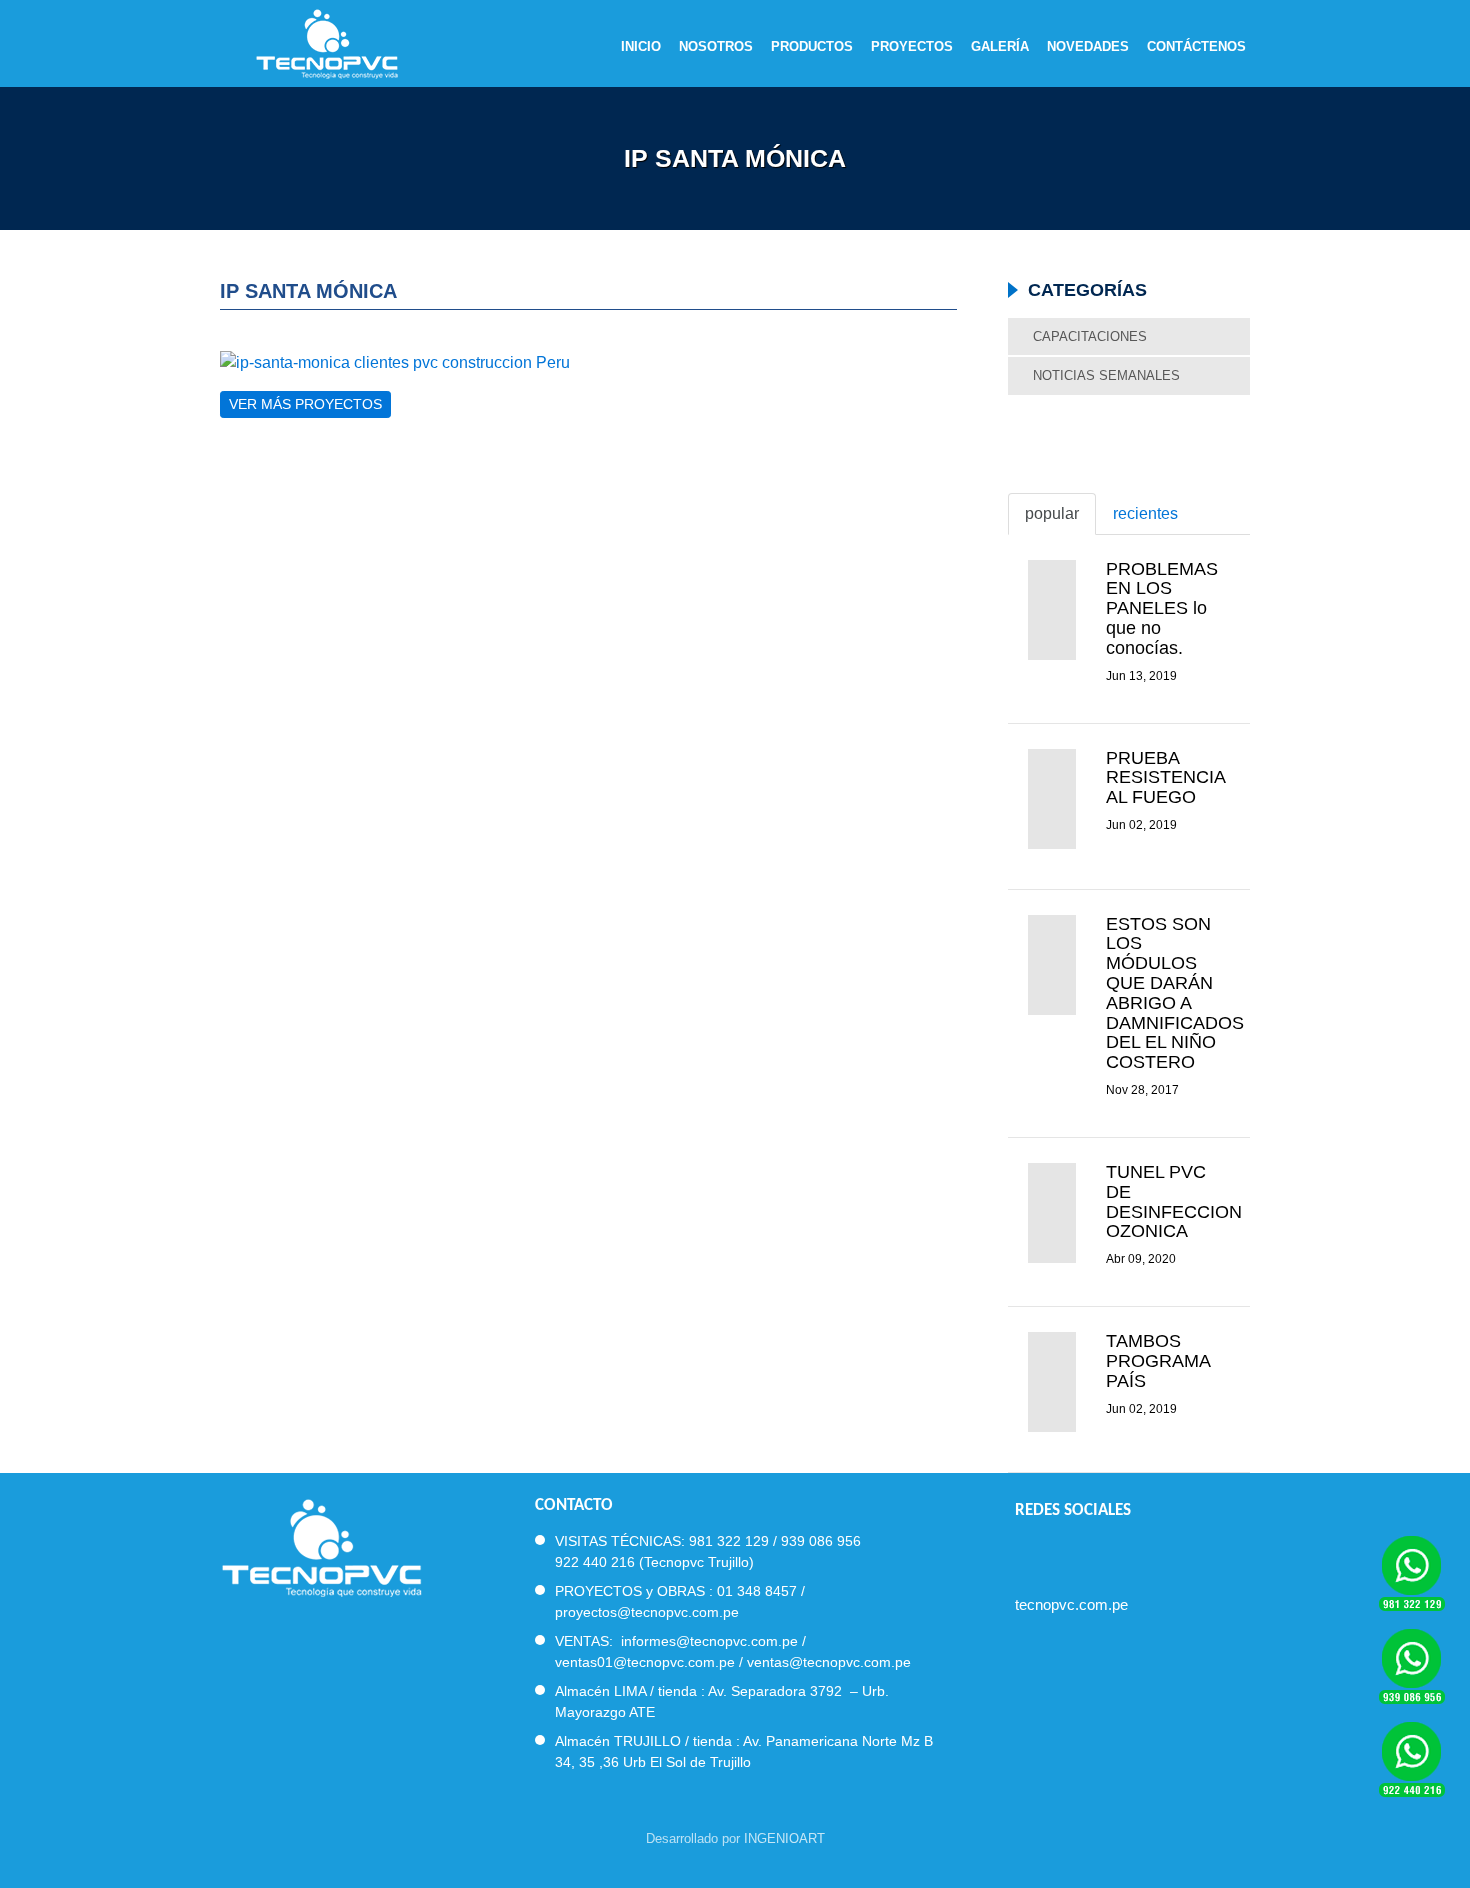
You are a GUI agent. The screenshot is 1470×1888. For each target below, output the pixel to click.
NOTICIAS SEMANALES (1106, 375)
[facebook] (1023, 1552)
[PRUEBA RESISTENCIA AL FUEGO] (1051, 799)
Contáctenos (1196, 47)
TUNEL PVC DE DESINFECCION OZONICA (1174, 1201)
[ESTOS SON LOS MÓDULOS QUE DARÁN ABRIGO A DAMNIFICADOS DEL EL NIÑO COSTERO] (1051, 965)
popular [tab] (1052, 513)
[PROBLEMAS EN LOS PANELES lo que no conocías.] (1051, 610)
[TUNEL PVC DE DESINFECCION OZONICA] (1051, 1213)
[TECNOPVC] (321, 1545)
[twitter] (1059, 1552)
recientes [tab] (1145, 513)
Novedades (1088, 47)
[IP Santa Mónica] (588, 362)
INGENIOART (784, 1838)
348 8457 (767, 1591)
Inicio (641, 47)
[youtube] (1095, 1552)
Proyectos (912, 47)
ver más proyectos (305, 404)
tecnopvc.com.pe (1071, 1604)
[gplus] (1131, 1552)
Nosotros (716, 47)
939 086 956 (821, 1541)
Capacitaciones (1090, 336)
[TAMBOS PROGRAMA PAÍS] (1051, 1382)
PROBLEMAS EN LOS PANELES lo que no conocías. (1162, 608)
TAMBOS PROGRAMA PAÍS (1158, 1361)
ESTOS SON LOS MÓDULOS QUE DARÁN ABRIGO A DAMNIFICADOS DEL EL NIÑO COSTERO (1175, 993)
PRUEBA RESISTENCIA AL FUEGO (1165, 778)
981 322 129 (729, 1541)
